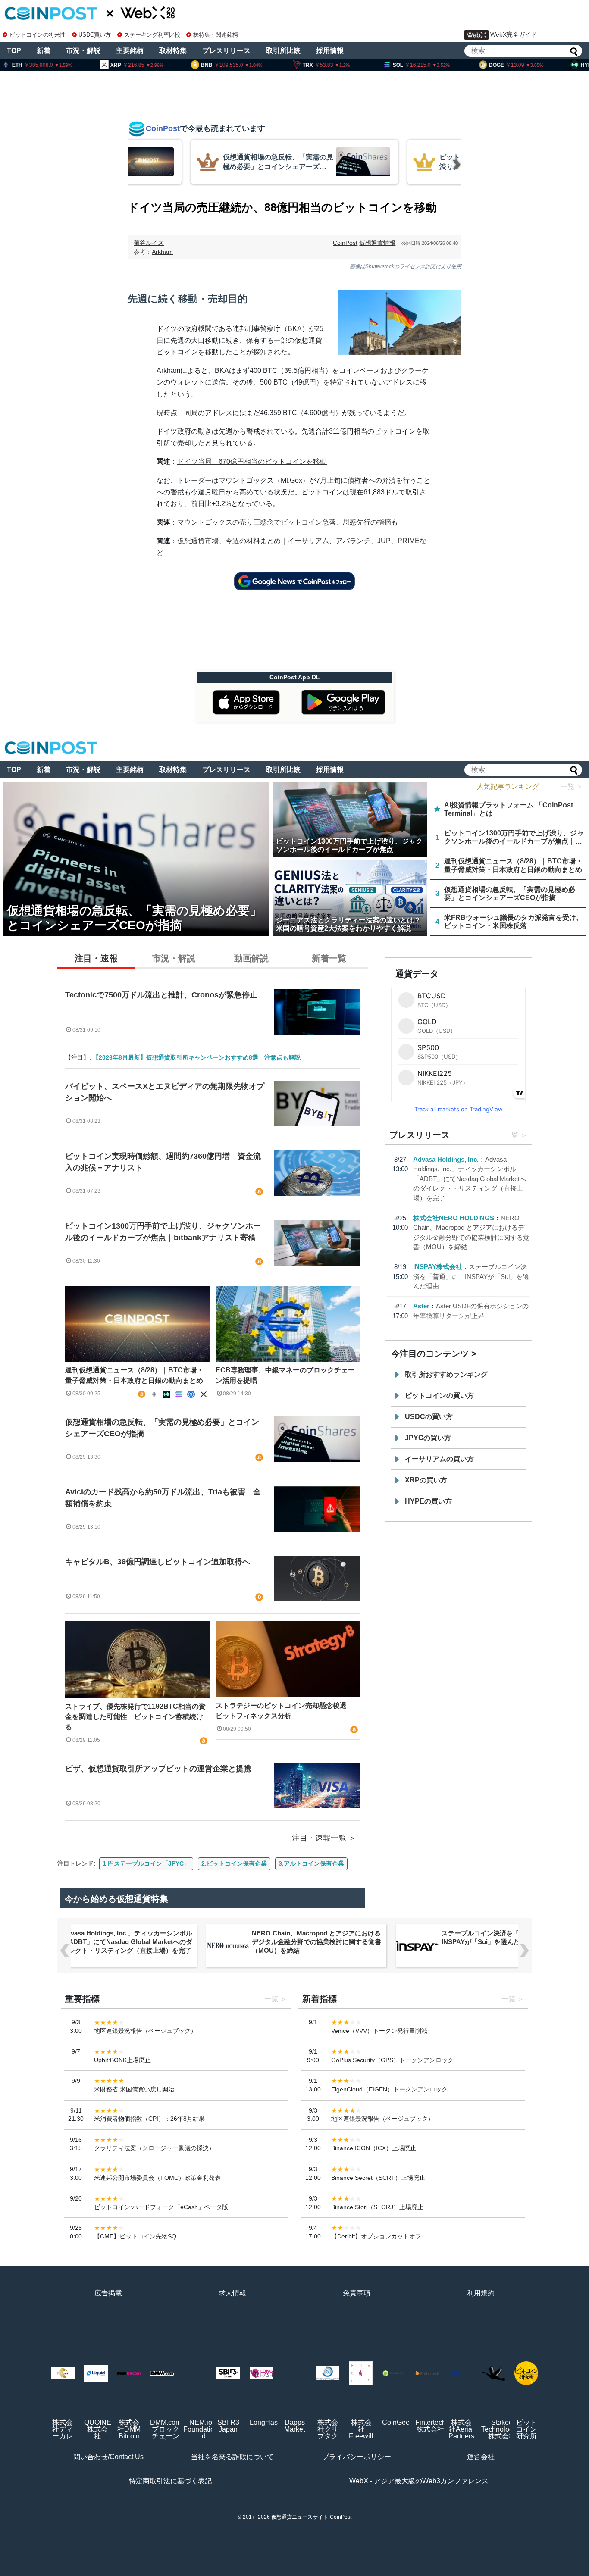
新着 (44, 51)
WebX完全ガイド (514, 34)
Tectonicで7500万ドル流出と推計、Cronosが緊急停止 (161, 995)
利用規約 (481, 2293)
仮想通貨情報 (377, 243)
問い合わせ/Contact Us (108, 2457)
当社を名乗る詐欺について (232, 2457)
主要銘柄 (130, 51)
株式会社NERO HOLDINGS (454, 1218)
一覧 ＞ (572, 786)
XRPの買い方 (426, 1480)
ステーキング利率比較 (152, 35)
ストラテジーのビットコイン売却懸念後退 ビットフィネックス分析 (285, 1711)
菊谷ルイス (149, 243)
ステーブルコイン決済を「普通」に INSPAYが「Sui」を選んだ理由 (471, 1276)
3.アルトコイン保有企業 (311, 1863)
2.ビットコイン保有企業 (234, 1863)
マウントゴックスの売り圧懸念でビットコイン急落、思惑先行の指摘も (288, 522)
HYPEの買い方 (428, 1501)
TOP (14, 51)
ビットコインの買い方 (439, 1396)
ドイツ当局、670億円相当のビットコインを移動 (252, 461)
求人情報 (232, 2293)
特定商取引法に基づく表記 (170, 2481)
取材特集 (173, 51)
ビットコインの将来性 (38, 35)
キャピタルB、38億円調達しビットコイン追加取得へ (158, 1562)
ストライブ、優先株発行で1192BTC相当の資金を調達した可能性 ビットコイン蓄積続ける (135, 1717)
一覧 (512, 1135)
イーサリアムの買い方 (439, 1459)
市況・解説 (83, 51)
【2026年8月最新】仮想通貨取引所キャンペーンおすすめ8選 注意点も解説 (197, 1057)
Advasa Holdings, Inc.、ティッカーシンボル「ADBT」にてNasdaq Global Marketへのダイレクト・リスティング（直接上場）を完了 (470, 1179)
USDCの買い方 (429, 1417)
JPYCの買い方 (428, 1438)
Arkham (162, 252)
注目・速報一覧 (319, 1838)
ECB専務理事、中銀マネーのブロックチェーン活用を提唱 (285, 1375)
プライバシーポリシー (357, 2457)
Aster (421, 1306)
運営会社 (481, 2457)
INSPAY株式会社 (438, 1267)
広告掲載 (108, 2293)
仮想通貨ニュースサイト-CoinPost (311, 2517)
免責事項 (357, 2293)
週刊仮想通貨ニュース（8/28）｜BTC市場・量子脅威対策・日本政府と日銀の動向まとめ (134, 1375)
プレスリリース (226, 51)
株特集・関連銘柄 (216, 35)
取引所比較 (283, 51)
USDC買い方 (95, 35)
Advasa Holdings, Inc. (446, 1159)
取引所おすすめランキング (446, 1374)
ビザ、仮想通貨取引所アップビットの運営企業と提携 (158, 1769)
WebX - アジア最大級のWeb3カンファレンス (419, 2481)
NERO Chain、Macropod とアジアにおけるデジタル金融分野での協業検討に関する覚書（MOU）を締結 (316, 1942)
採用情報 (330, 51)
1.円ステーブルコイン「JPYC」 (146, 1863)
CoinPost (345, 243)
